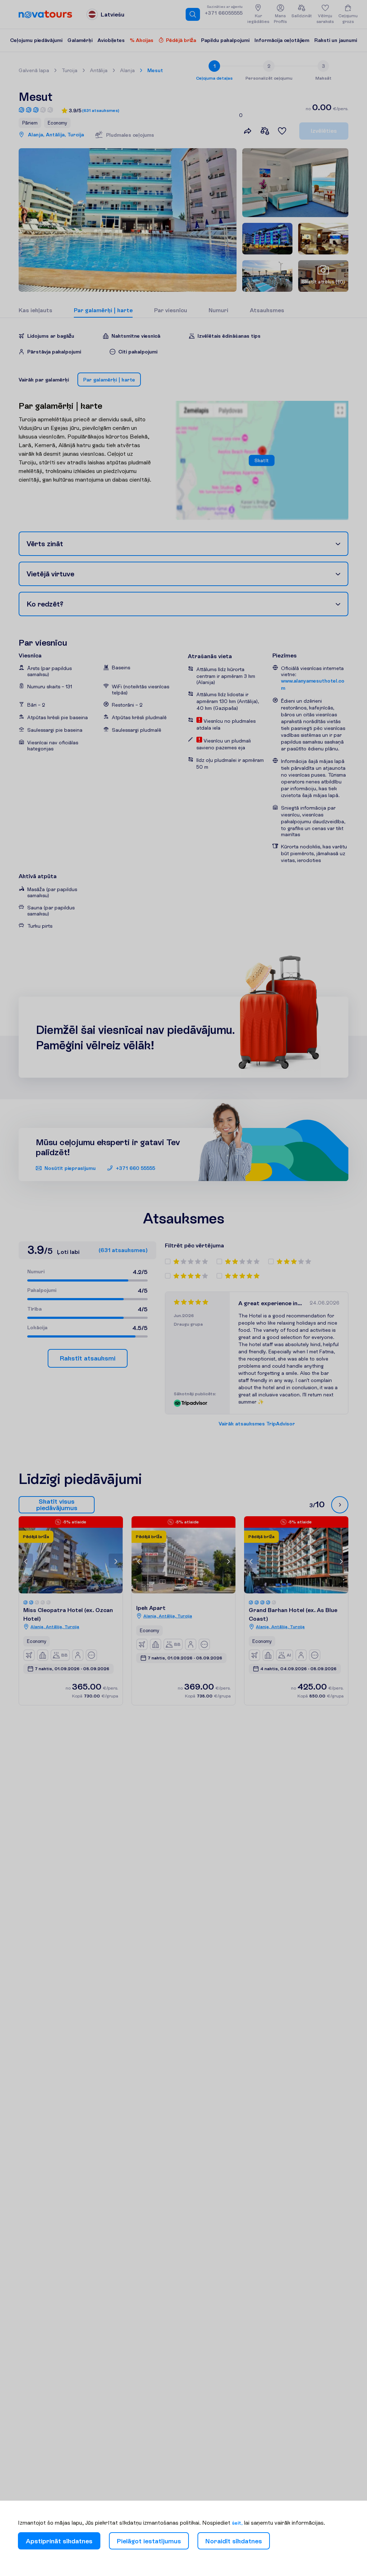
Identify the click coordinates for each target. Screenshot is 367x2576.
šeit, (237, 2523)
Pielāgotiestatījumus (149, 2541)
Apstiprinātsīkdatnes (59, 2541)
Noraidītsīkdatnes (234, 2541)
